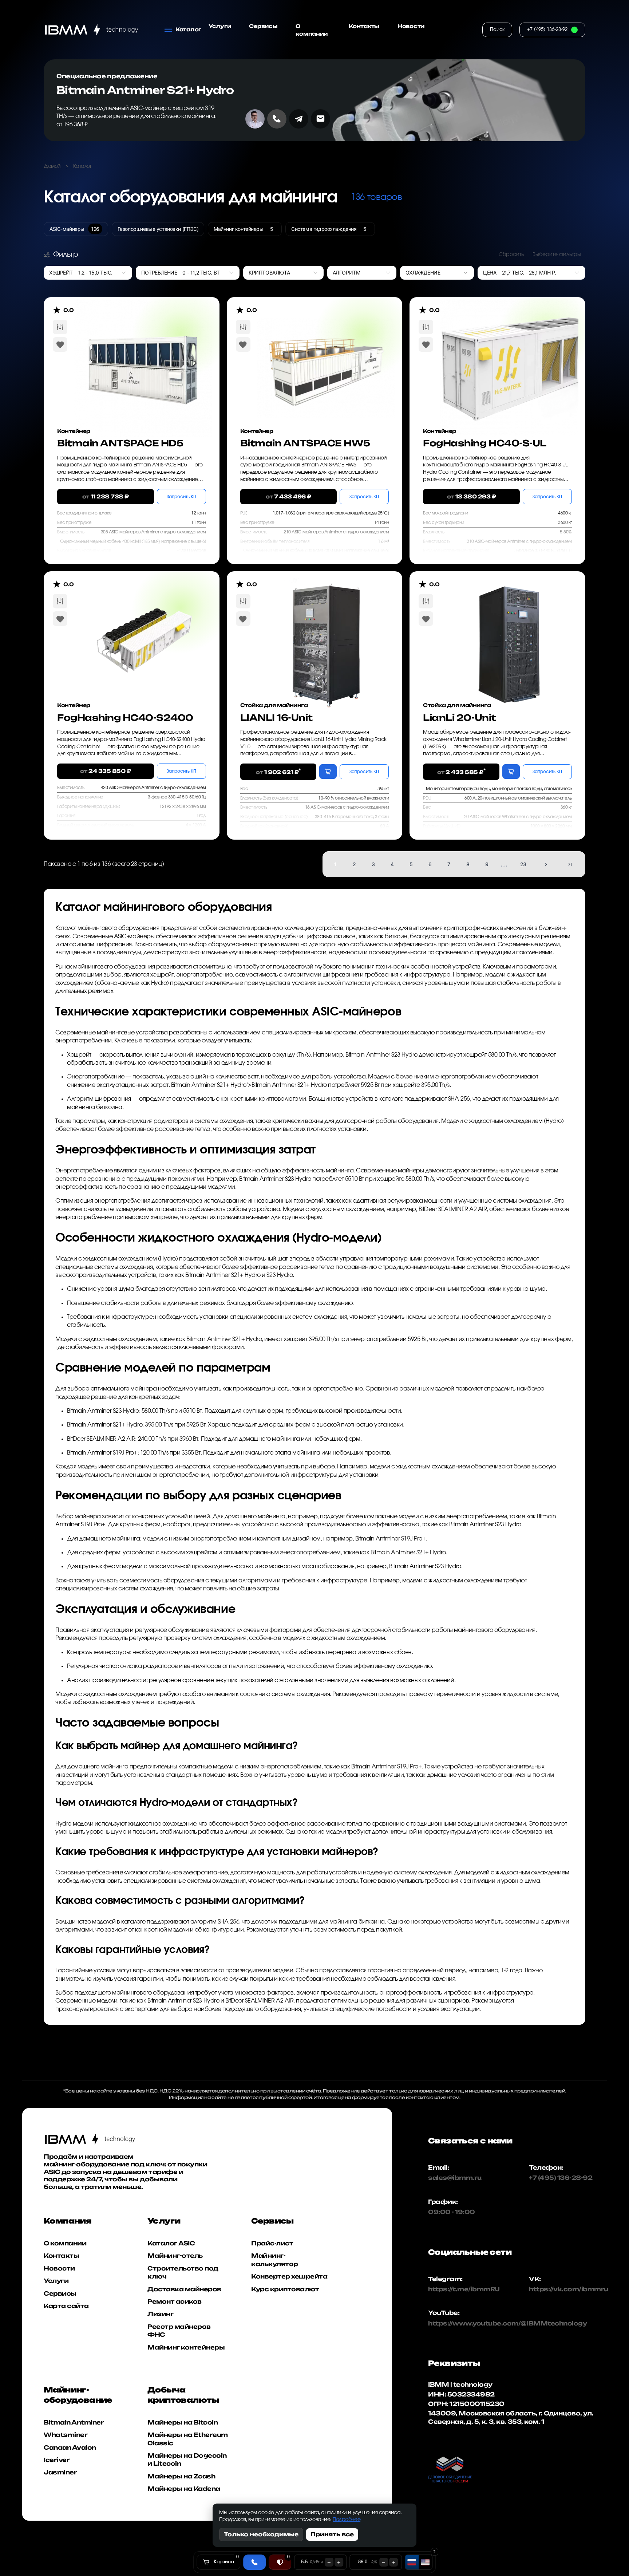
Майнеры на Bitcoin (183, 2422)
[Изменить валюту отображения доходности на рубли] (412, 2562)
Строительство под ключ (183, 2272)
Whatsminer (66, 2435)
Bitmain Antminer (74, 2422)
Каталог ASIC (171, 2243)
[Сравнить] (60, 327)
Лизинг (160, 2314)
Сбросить (511, 255)
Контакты (364, 26)
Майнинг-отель (175, 2256)
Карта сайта (66, 2306)
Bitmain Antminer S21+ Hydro (145, 90)
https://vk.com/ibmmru (569, 2289)
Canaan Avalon (70, 2447)
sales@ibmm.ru (455, 2178)
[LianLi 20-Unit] (509, 630)
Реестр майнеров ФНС (179, 2331)
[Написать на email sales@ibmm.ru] (321, 119)
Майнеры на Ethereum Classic (188, 2439)
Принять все (332, 2534)
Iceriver (57, 2460)
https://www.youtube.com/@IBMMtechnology (457, 2323)
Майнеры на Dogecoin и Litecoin (187, 2459)
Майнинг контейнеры (186, 2347)
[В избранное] (60, 344)
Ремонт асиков (175, 2301)
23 (523, 864)
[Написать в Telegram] (299, 119)
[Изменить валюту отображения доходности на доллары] (425, 2562)
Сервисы (263, 26)
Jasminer (60, 2473)
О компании (312, 30)
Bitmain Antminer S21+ (200, 1085)
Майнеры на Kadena (184, 2489)
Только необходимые (261, 2534)
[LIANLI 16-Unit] (326, 630)
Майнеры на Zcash (181, 2476)
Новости (411, 26)
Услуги (220, 26)
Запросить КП (181, 497)
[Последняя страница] (570, 864)
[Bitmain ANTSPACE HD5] (143, 356)
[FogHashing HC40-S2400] (143, 630)
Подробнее (347, 2520)
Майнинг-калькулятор (275, 2260)
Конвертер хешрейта (289, 2276)
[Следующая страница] (546, 864)
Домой (52, 166)
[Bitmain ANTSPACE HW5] (326, 356)
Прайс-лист (272, 2243)
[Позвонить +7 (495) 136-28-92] (277, 119)
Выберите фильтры (557, 255)
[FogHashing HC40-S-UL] (509, 356)
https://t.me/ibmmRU (457, 2289)
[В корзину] (328, 772)
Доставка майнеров (184, 2289)
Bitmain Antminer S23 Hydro (381, 1055)
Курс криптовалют (285, 2289)
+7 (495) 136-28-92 (561, 2178)
